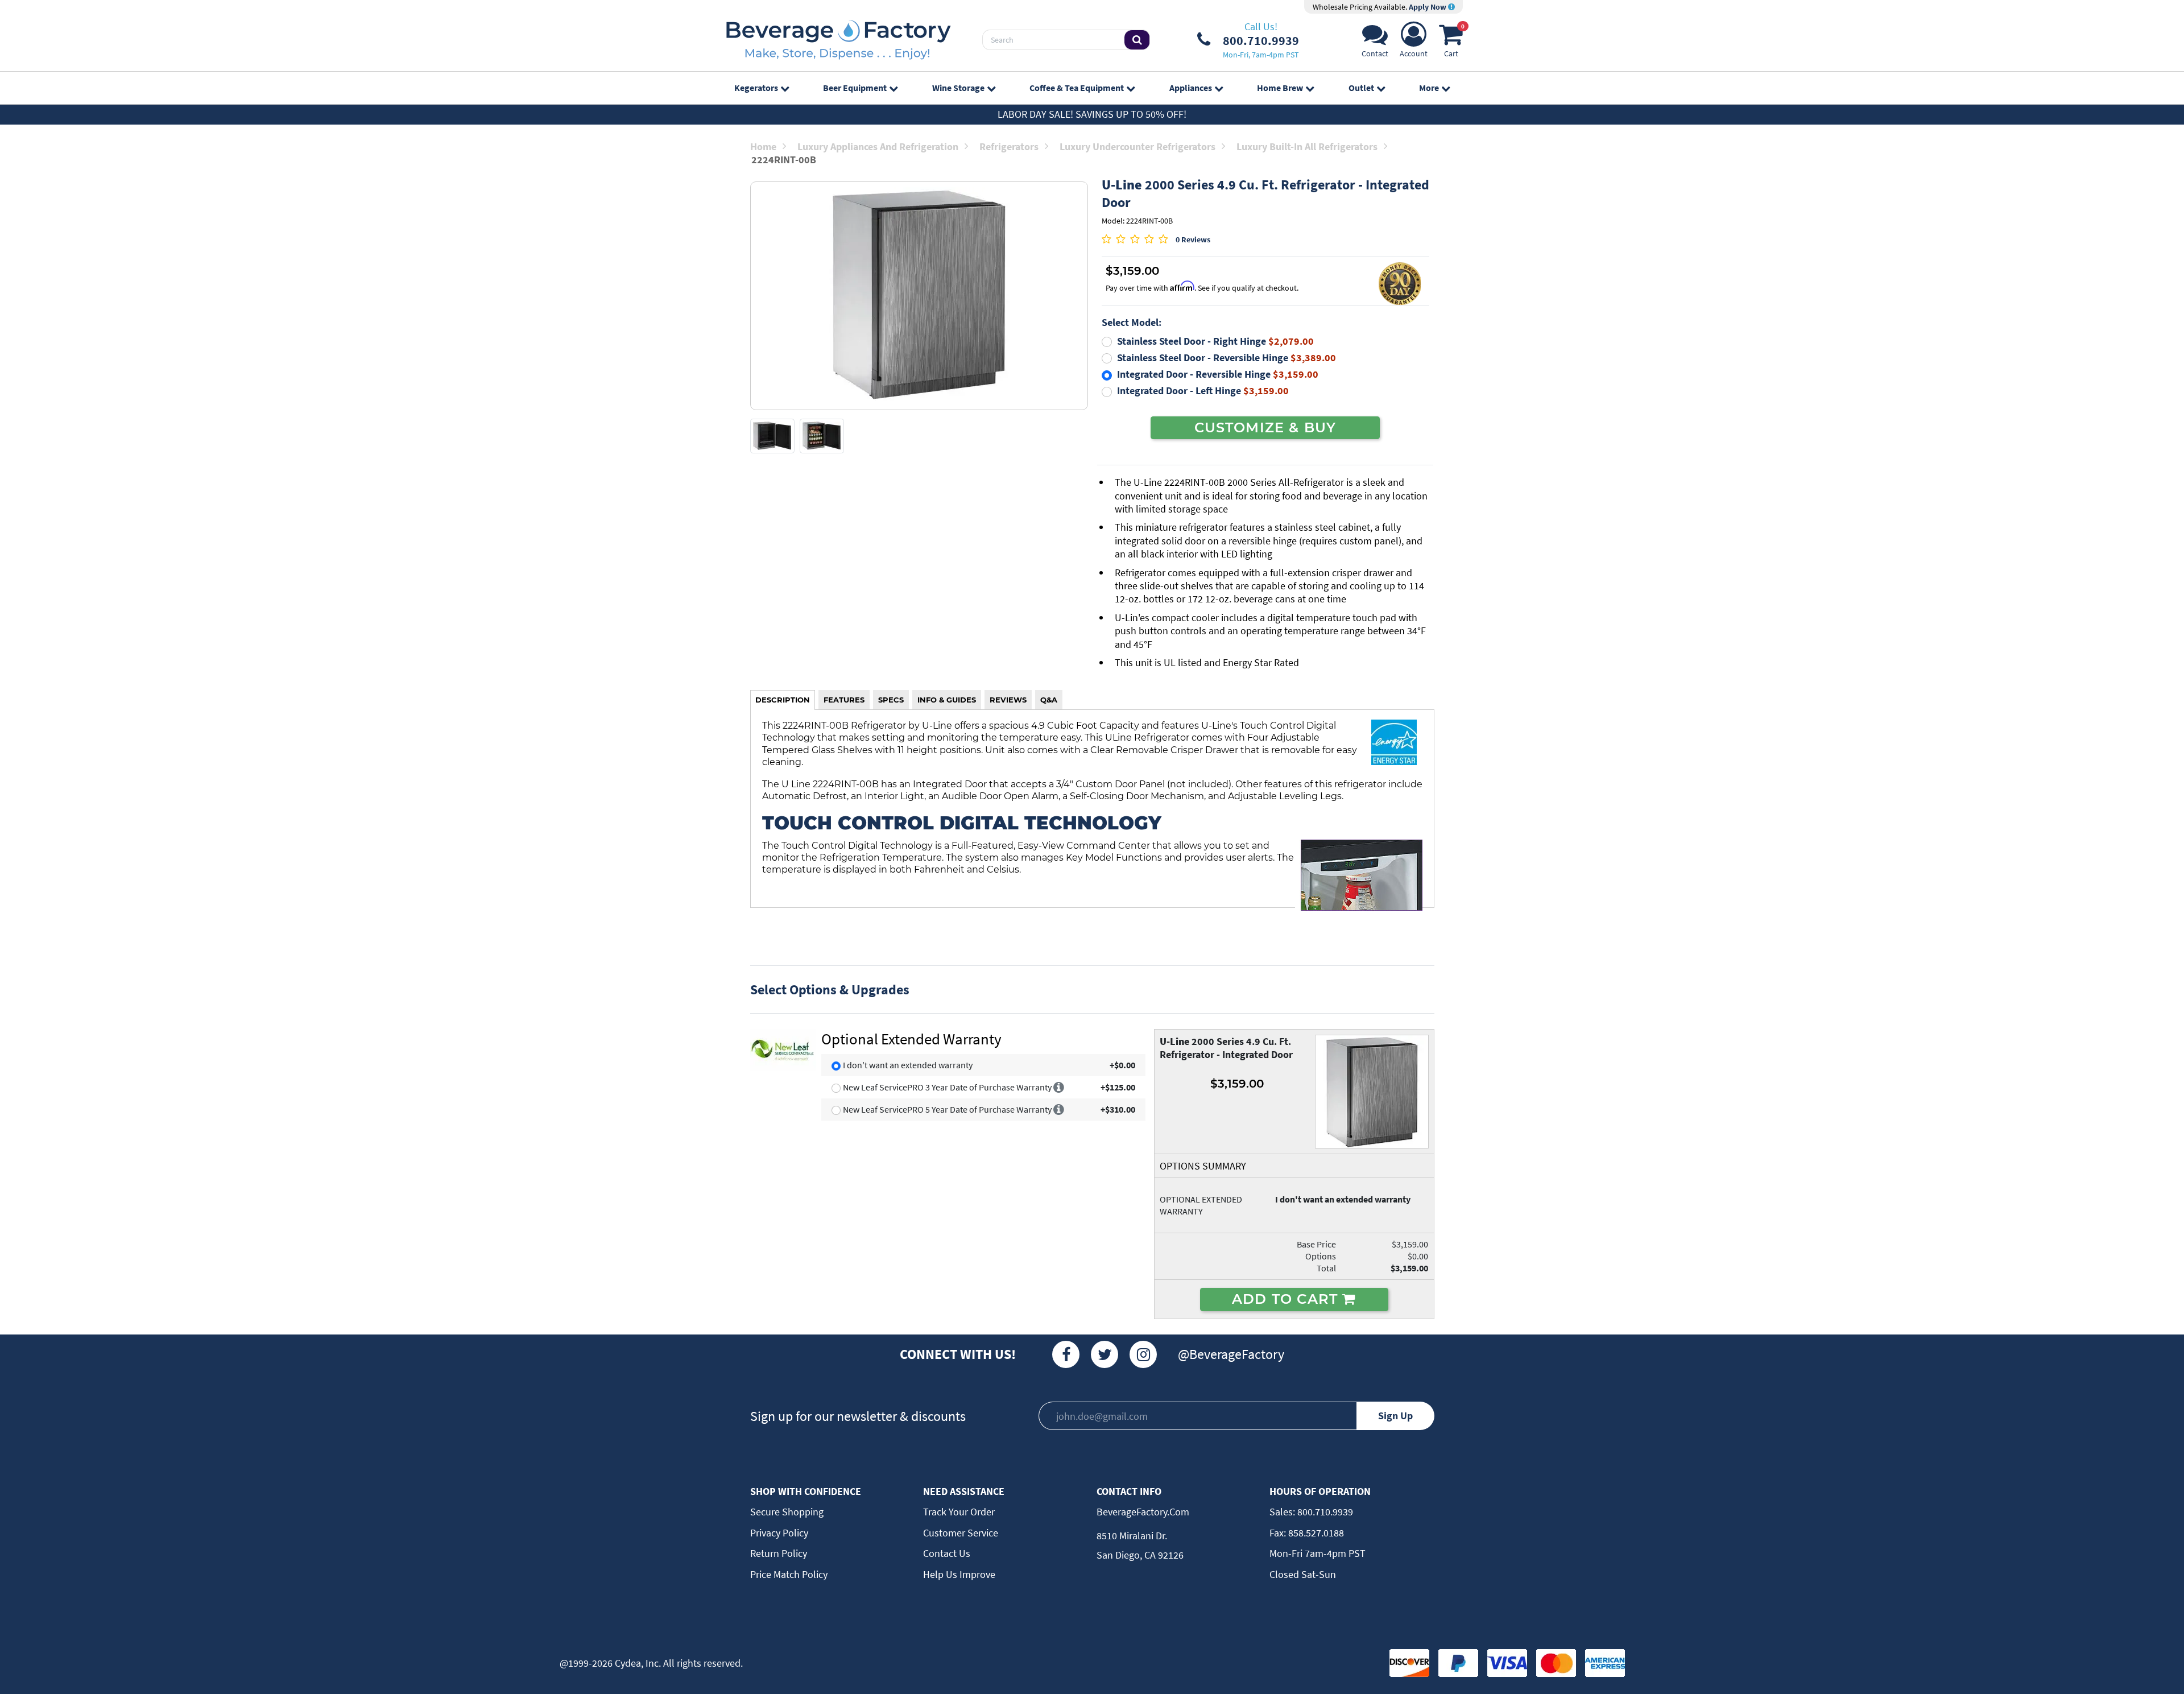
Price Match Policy (789, 1574)
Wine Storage (958, 88)
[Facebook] (1066, 1354)
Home (763, 146)
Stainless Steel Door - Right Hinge (1215, 341)
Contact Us (947, 1553)
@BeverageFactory (1231, 1354)
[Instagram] (1143, 1354)
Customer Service (961, 1533)
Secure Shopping (787, 1512)
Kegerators (756, 88)
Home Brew (1280, 88)
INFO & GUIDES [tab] (947, 700)
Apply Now (1428, 7)
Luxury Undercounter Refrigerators (1137, 146)
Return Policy (779, 1553)
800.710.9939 (1324, 1512)
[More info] (1059, 1087)
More (1429, 88)
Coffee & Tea (1077, 88)
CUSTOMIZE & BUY (1265, 427)
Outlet (1361, 88)
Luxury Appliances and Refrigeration (878, 146)
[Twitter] (1105, 1354)
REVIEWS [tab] (1008, 700)
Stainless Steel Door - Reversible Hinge (1227, 358)
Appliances (1191, 88)
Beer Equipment (855, 88)
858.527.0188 (1315, 1533)
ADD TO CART (1287, 1299)
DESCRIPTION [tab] (783, 700)
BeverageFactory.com (1143, 1512)
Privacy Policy (779, 1533)
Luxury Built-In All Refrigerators (1307, 146)
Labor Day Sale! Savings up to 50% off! (1092, 114)
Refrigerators (1009, 146)
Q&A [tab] (1049, 700)
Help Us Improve (959, 1574)
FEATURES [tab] (844, 700)
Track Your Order (959, 1512)
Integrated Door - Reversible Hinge (1218, 374)
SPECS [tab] (891, 700)
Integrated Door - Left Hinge (1203, 391)
